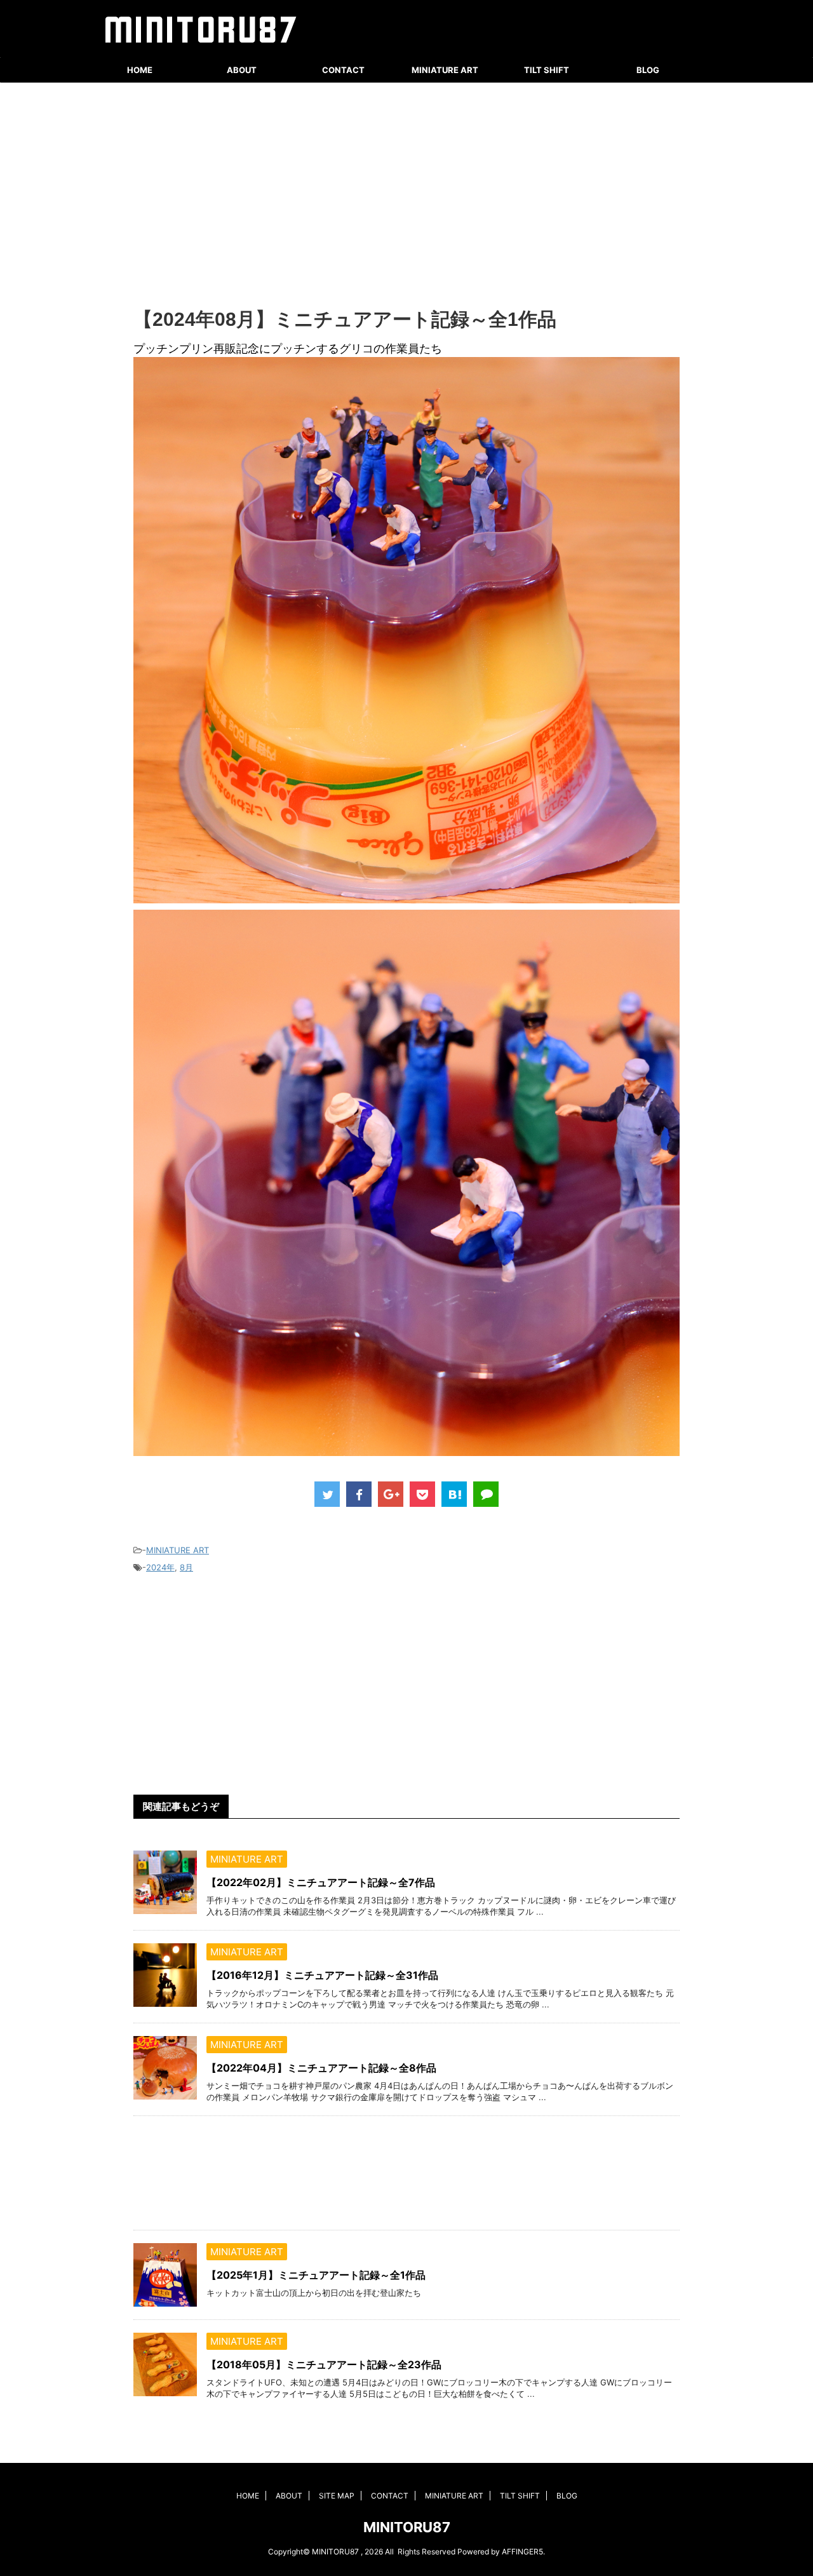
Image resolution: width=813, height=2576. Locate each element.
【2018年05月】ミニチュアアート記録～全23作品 (324, 2364)
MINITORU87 (407, 2527)
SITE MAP (337, 2496)
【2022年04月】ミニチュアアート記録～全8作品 (321, 2068)
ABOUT (242, 70)
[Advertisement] (406, 197)
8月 (186, 1567)
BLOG (648, 70)
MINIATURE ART (445, 70)
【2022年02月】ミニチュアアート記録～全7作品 (321, 1882)
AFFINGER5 (522, 2552)
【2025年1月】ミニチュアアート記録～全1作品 (316, 2275)
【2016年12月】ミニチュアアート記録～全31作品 (322, 1975)
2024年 (160, 1567)
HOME (140, 70)
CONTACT (343, 70)
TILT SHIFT (547, 70)
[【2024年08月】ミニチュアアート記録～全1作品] (454, 1494)
